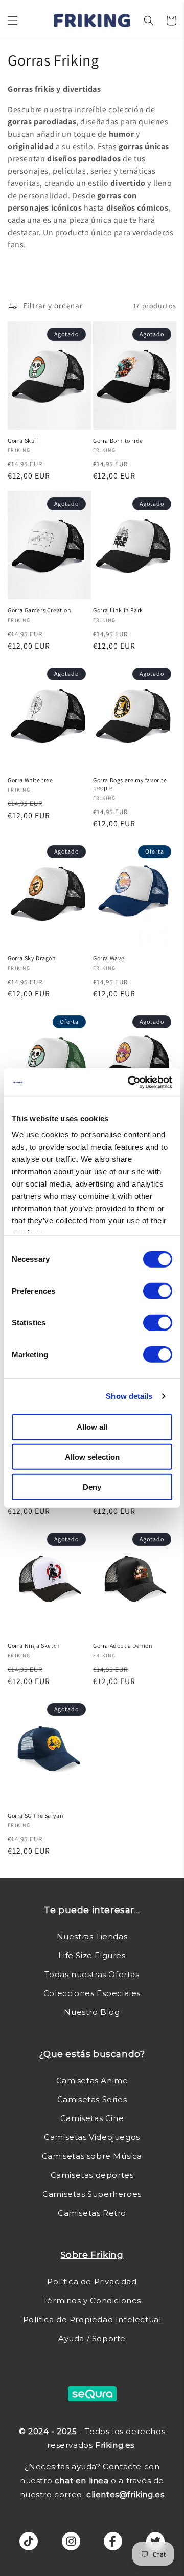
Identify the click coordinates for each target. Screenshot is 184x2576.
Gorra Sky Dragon (32, 958)
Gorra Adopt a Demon (123, 1645)
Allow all (92, 1427)
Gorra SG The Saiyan (36, 1815)
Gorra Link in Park (118, 610)
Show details (129, 1396)
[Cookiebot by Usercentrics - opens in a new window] (130, 1083)
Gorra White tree (30, 780)
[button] (13, 20)
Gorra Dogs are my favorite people (130, 784)
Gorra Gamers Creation (40, 610)
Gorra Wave (109, 958)
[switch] (158, 1291)
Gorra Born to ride (118, 440)
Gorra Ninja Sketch (34, 1645)
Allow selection (92, 1457)
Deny (92, 1487)
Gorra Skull (23, 440)
